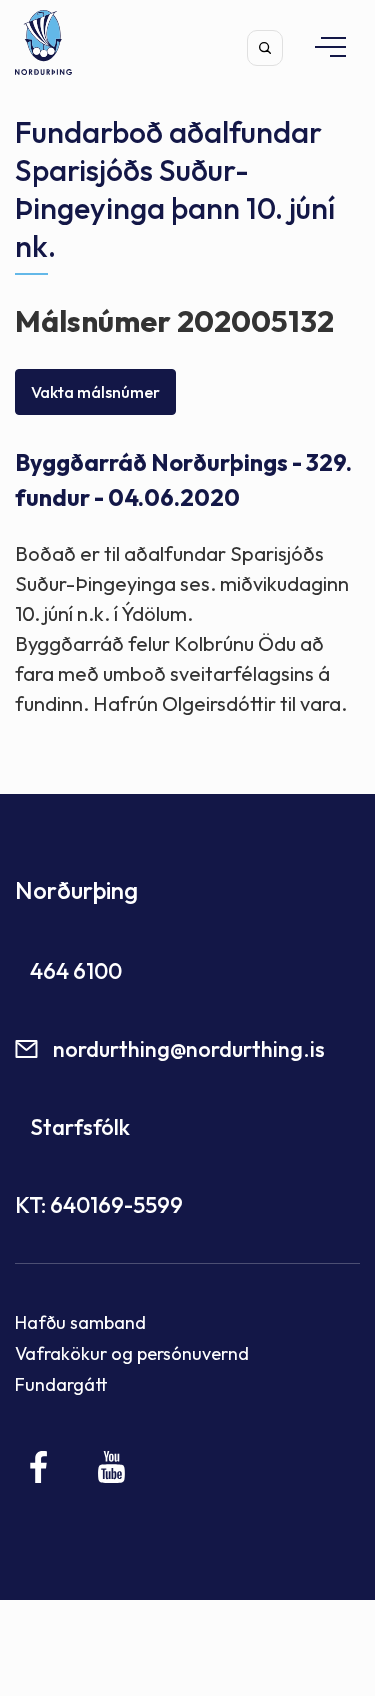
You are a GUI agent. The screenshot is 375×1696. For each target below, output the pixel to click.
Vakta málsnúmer (95, 392)
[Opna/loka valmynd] (321, 46)
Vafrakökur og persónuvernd (132, 1353)
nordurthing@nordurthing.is (189, 1049)
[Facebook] (39, 1467)
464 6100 (76, 971)
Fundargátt (61, 1384)
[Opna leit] (265, 48)
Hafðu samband (80, 1322)
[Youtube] (111, 1467)
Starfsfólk (80, 1127)
